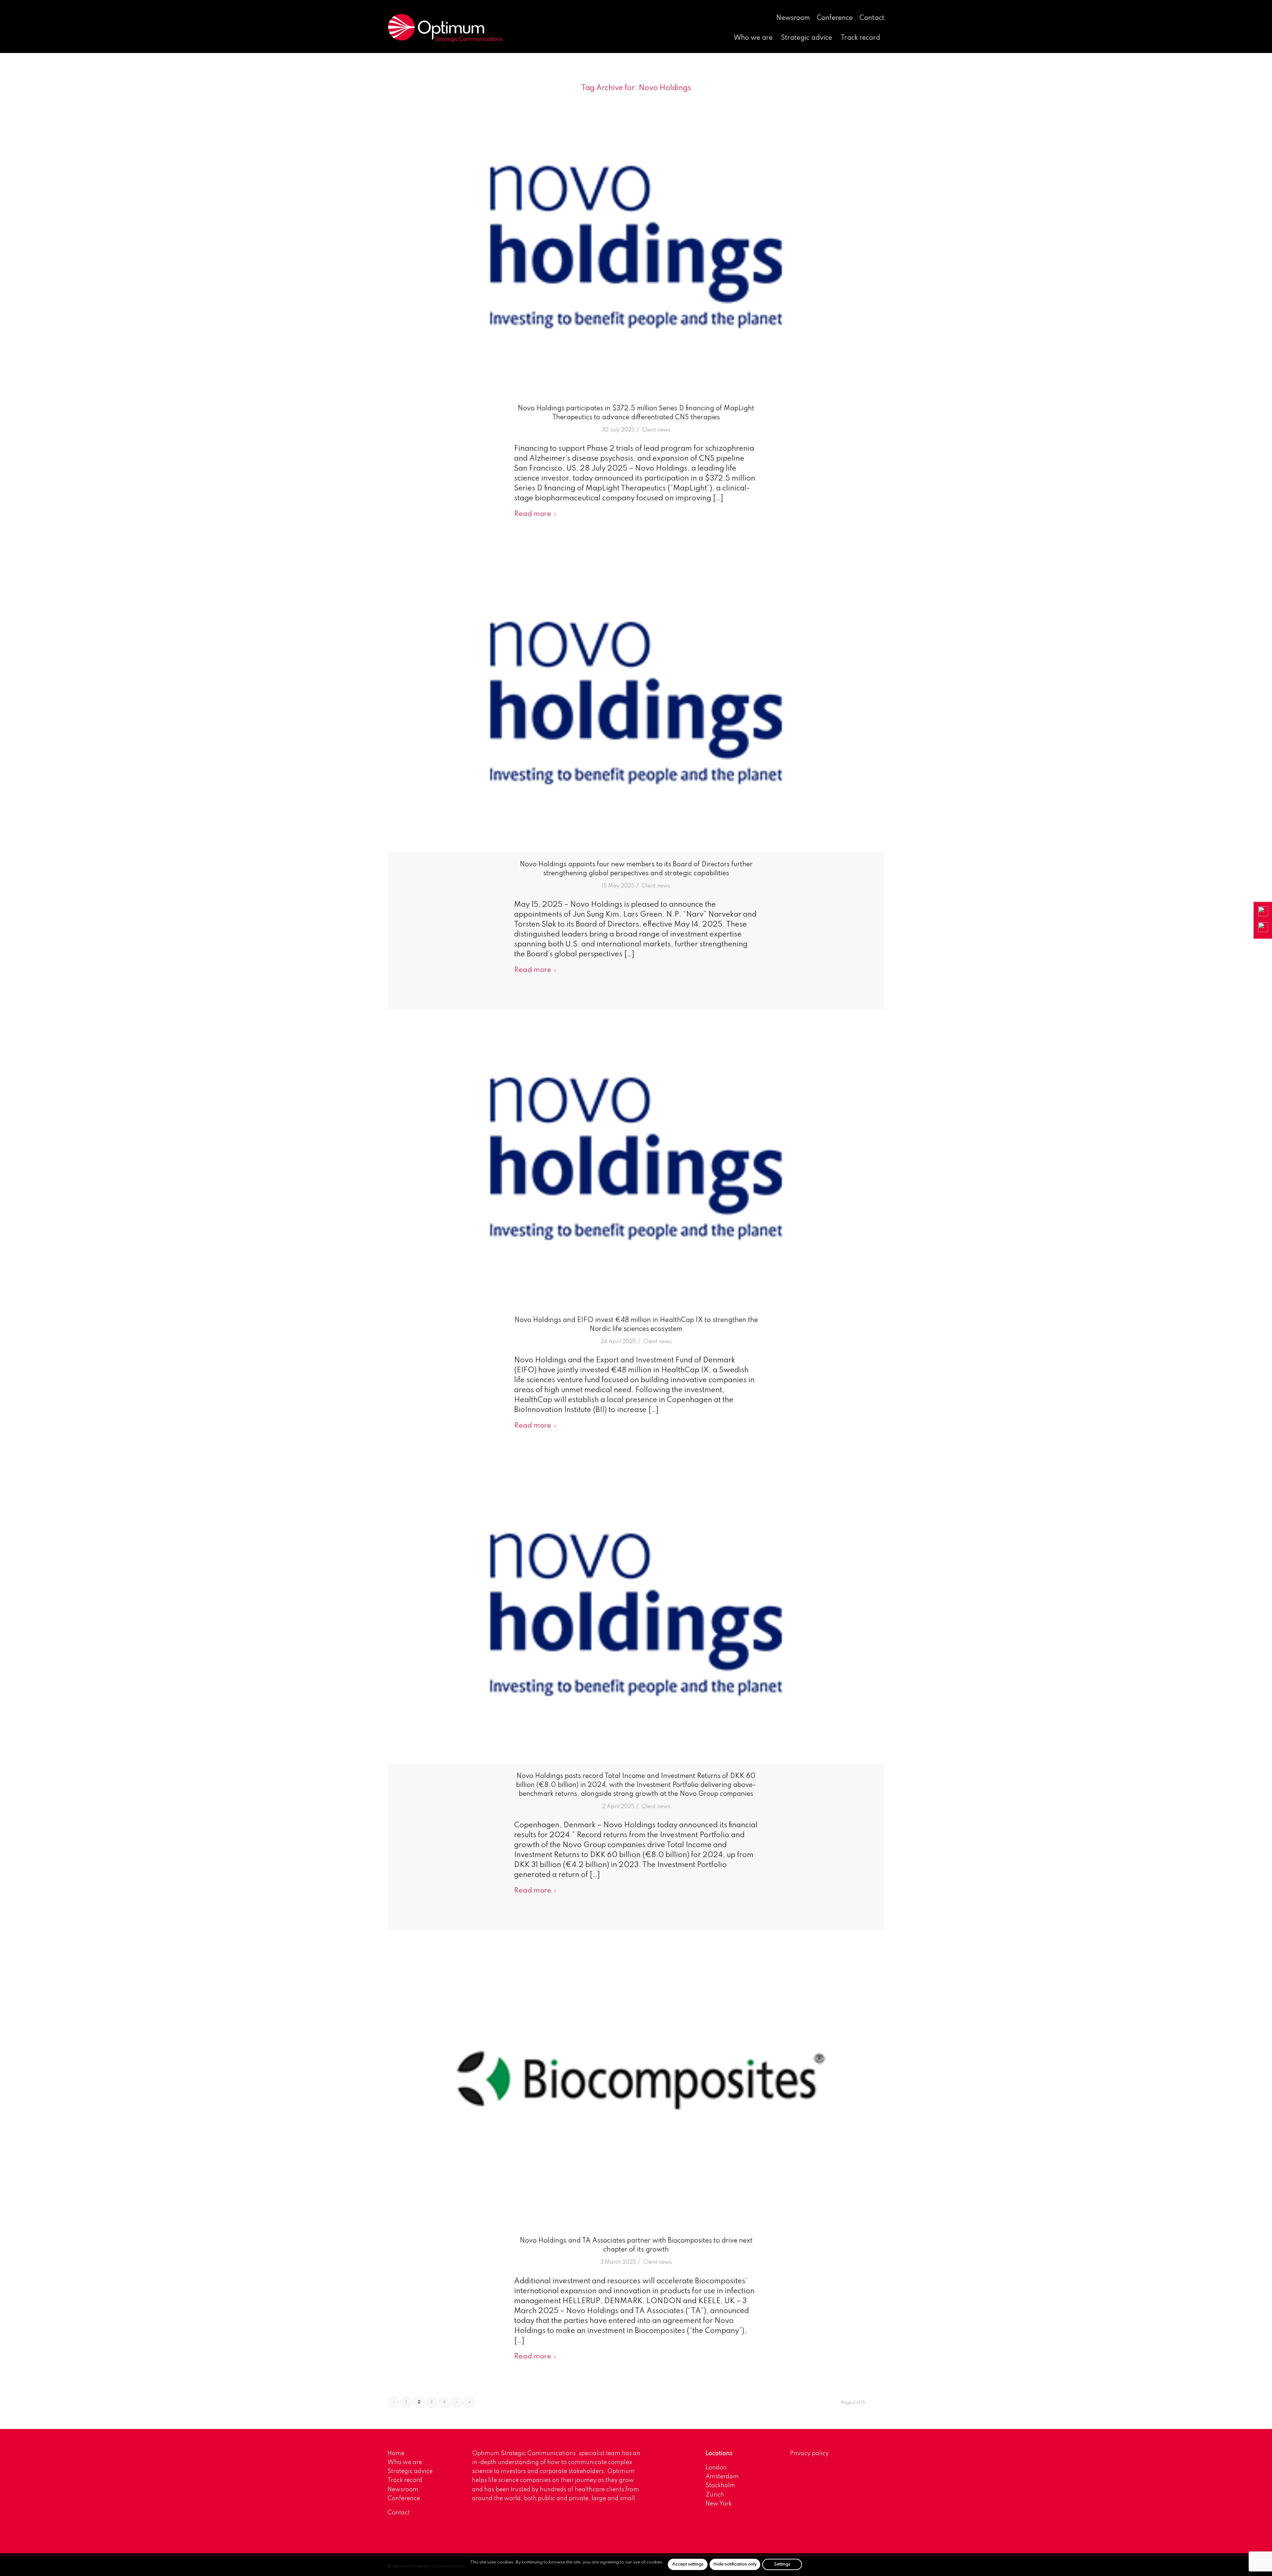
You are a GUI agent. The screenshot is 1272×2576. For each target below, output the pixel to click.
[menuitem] (793, 19)
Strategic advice (410, 2471)
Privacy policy (809, 2453)
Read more (533, 514)
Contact (872, 18)
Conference (835, 18)
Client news (656, 430)
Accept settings (688, 2564)
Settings (782, 2564)
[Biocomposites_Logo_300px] (636, 2079)
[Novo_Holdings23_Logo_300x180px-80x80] (636, 247)
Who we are (405, 2462)
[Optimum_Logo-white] (445, 28)
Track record (405, 2480)
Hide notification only (735, 2564)
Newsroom (793, 18)
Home (396, 2453)
